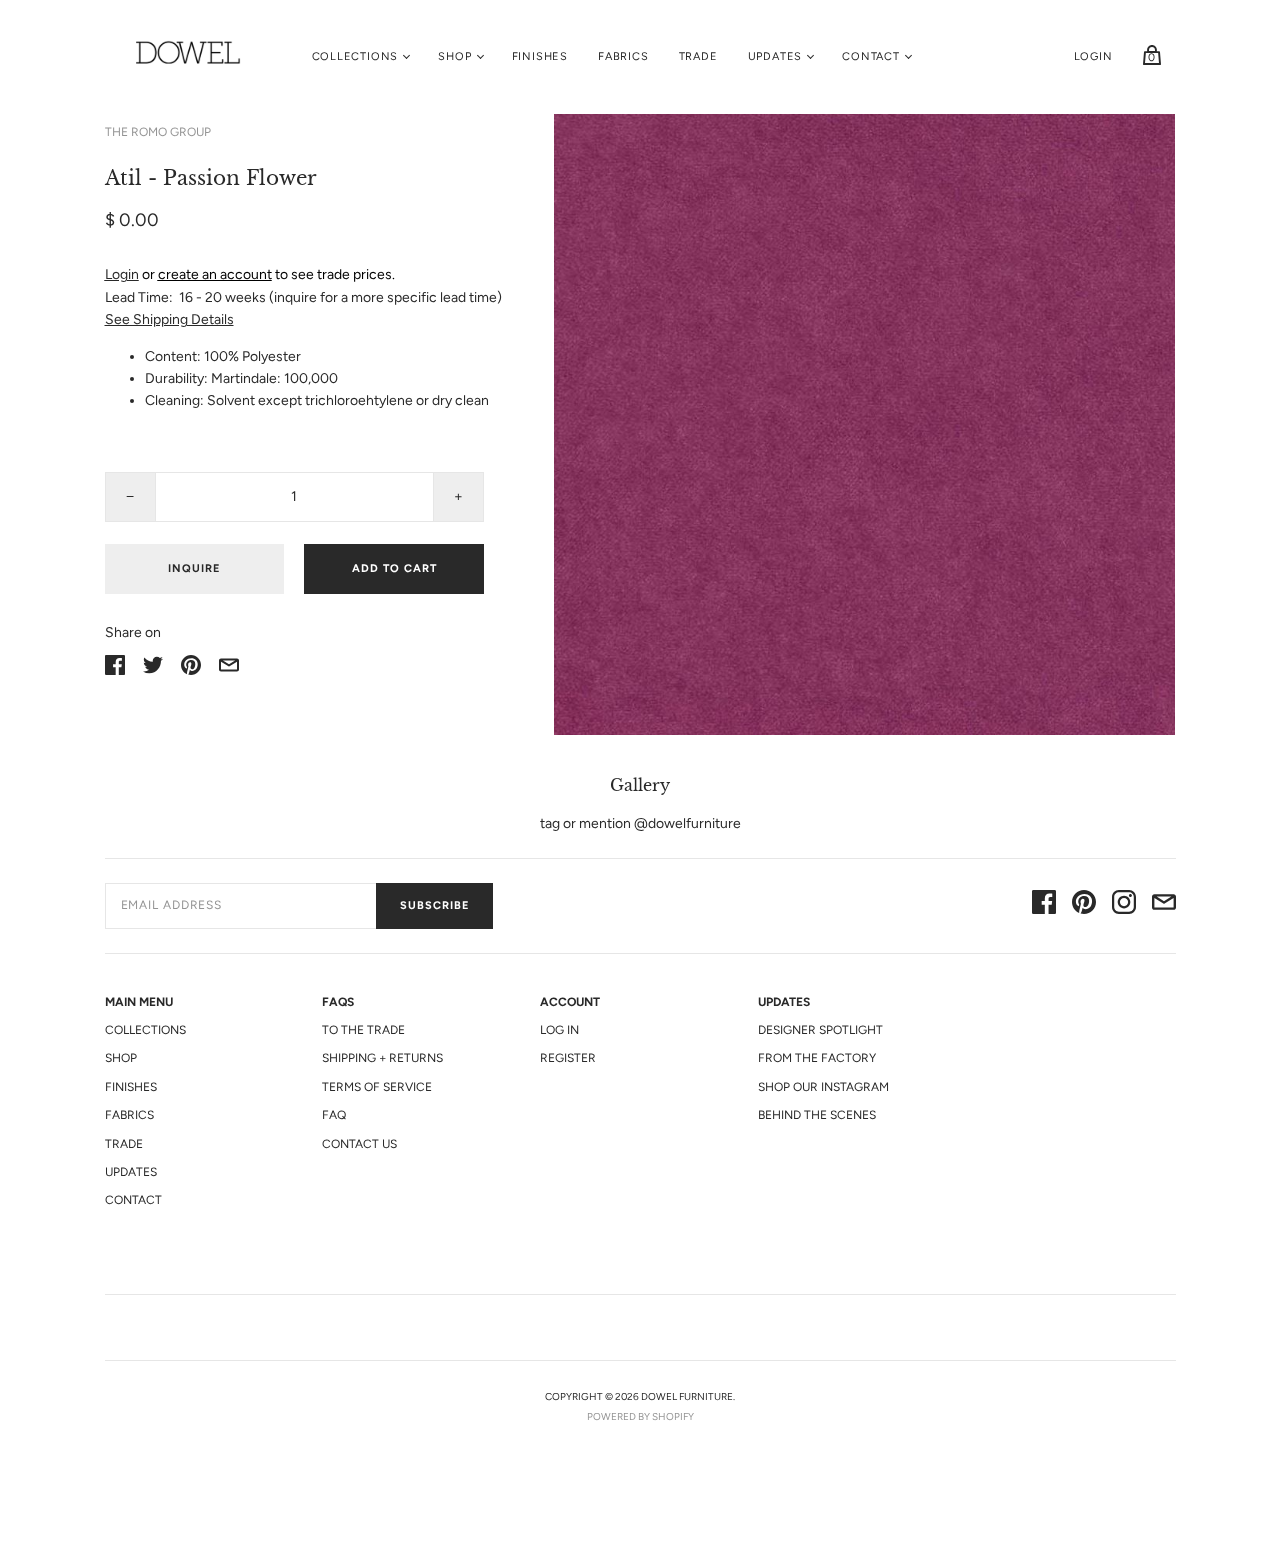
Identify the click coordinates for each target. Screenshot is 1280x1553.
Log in (559, 1030)
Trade (698, 56)
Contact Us (359, 1144)
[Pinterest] (1084, 905)
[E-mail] (1164, 905)
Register (568, 1058)
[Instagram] (1124, 905)
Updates (775, 56)
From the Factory (817, 1058)
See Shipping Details (169, 319)
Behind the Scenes (817, 1115)
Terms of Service (377, 1087)
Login (1093, 56)
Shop (454, 56)
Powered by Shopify (640, 1416)
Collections (355, 56)
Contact (871, 56)
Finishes (540, 56)
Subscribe (434, 905)
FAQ (334, 1115)
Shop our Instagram (823, 1087)
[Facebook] (1044, 905)
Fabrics (623, 56)
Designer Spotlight (820, 1030)
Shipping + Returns (382, 1058)
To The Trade (363, 1030)
